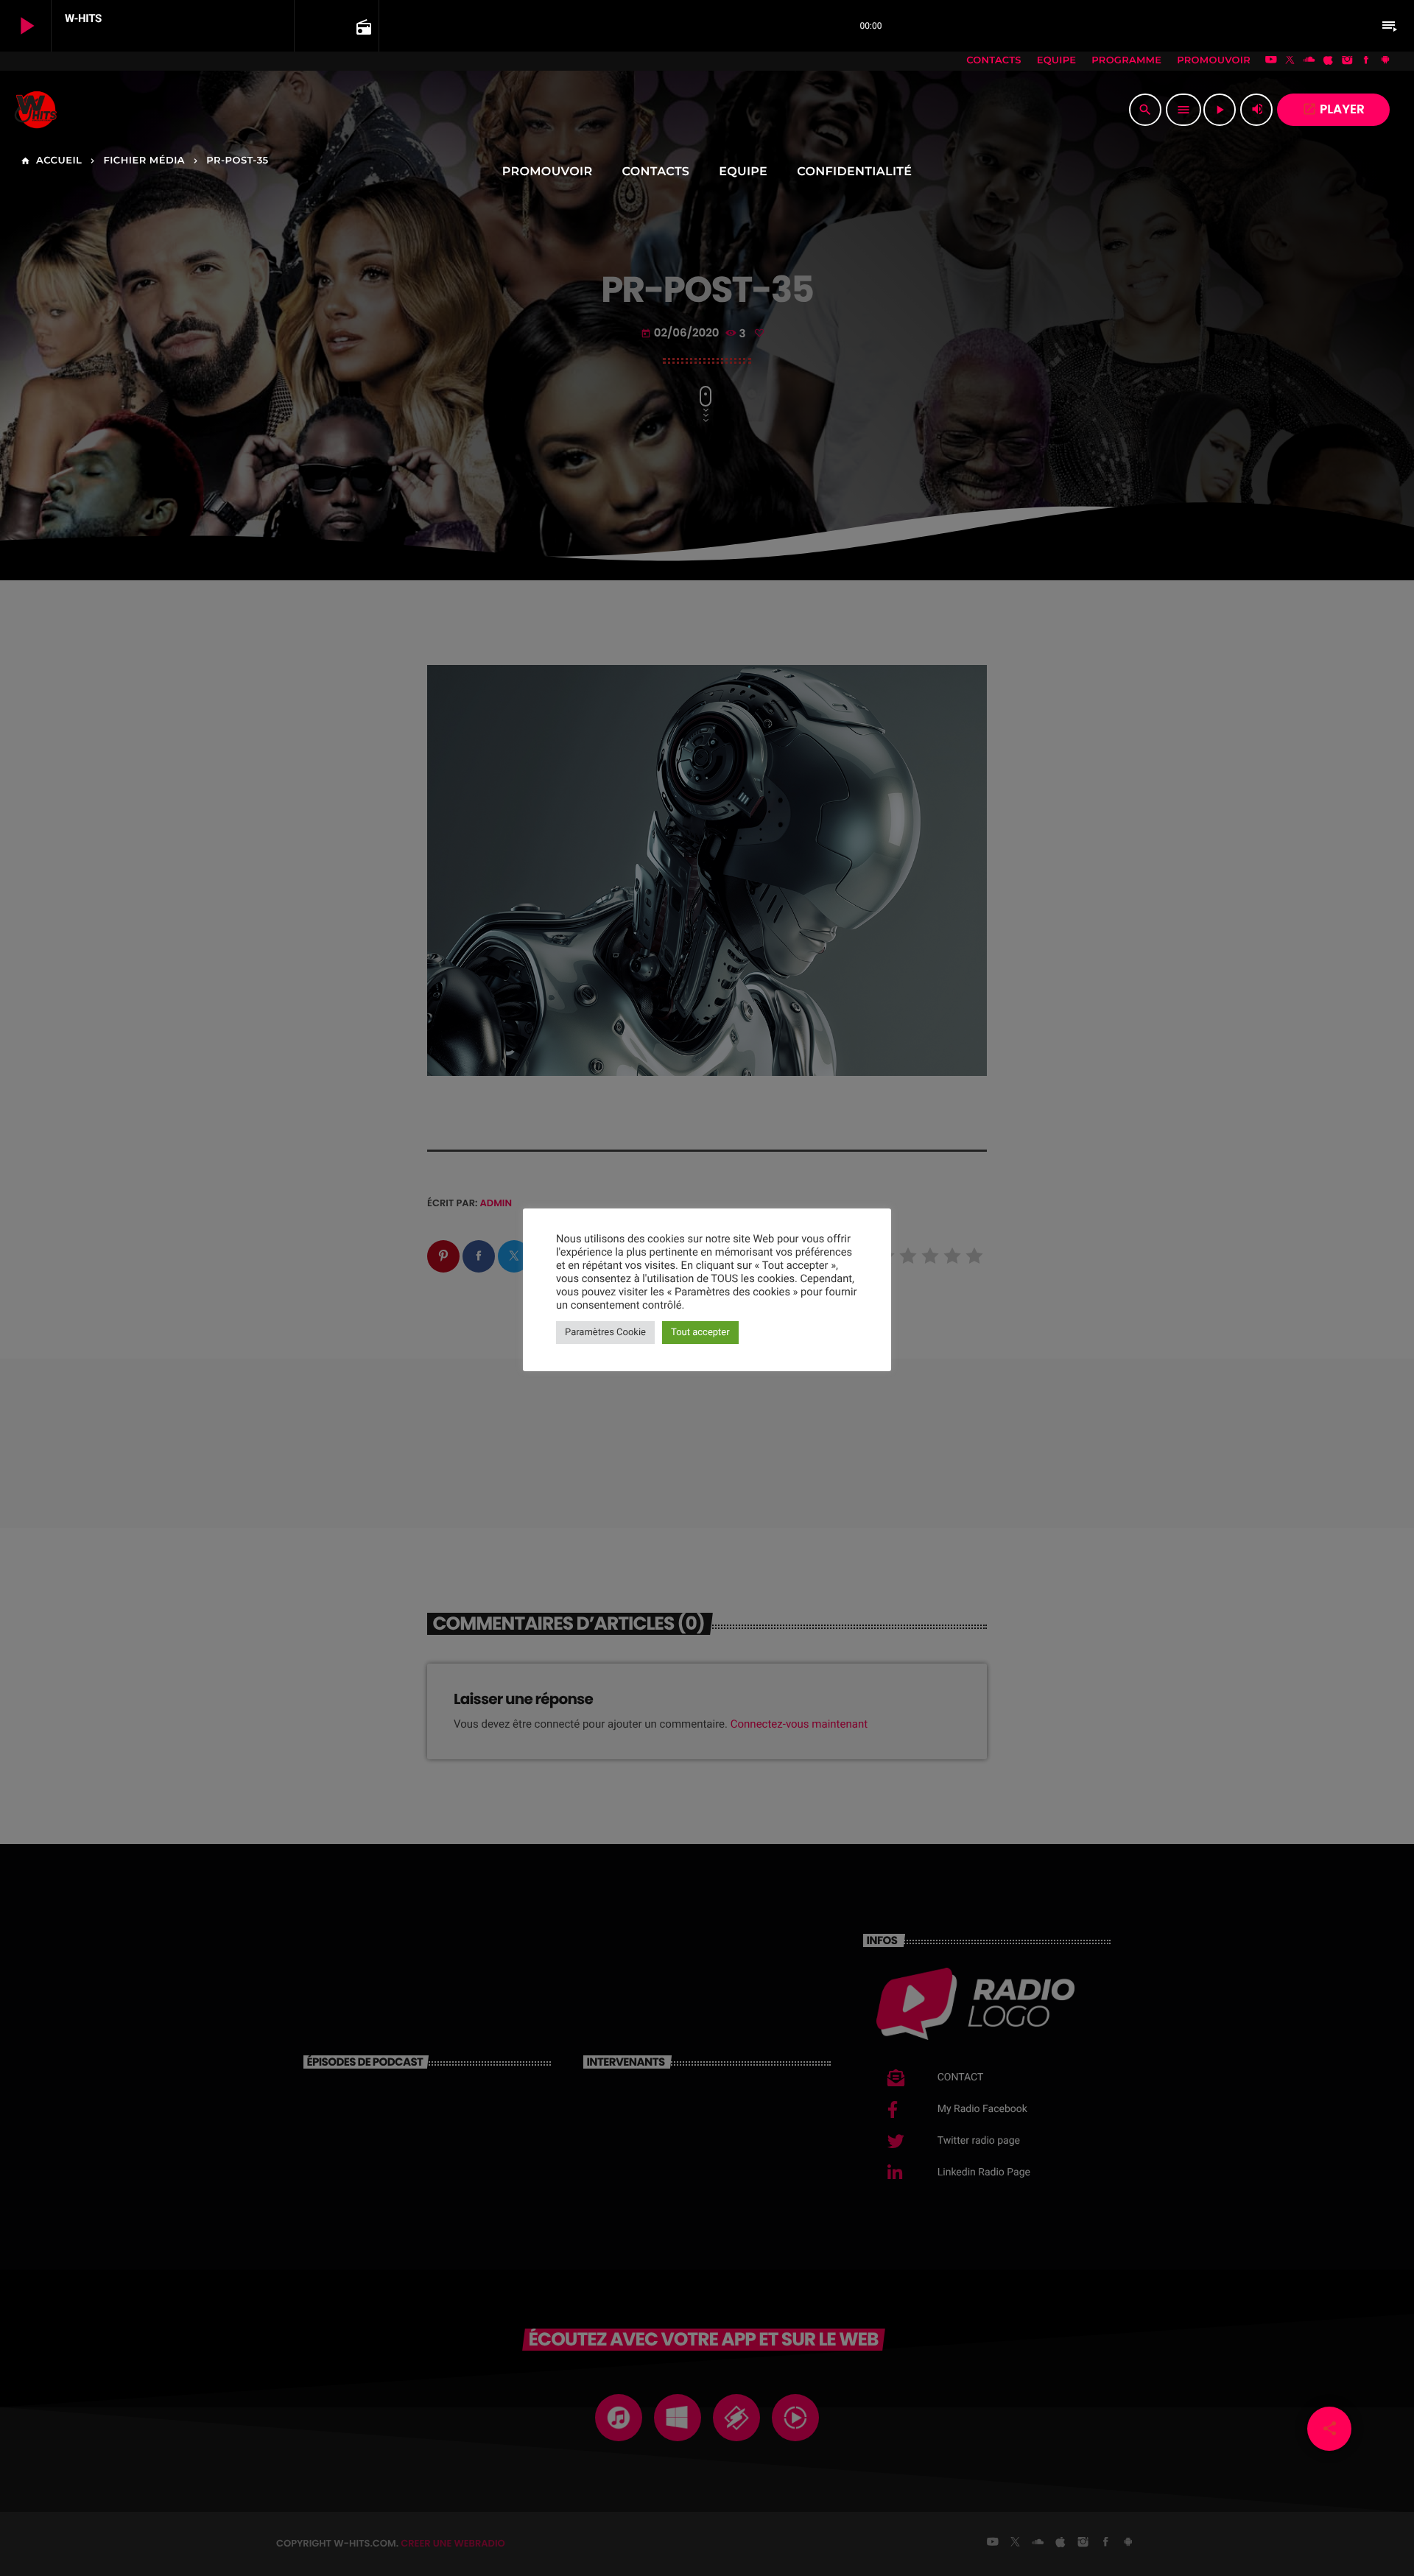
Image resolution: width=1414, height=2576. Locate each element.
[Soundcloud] (1309, 61)
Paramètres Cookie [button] (605, 1333)
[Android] (1385, 61)
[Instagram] (1347, 61)
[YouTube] (1271, 61)
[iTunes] (1329, 61)
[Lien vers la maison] (36, 110)
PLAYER (1333, 109)
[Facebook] (1366, 61)
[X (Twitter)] (1290, 61)
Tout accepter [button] (700, 1333)
